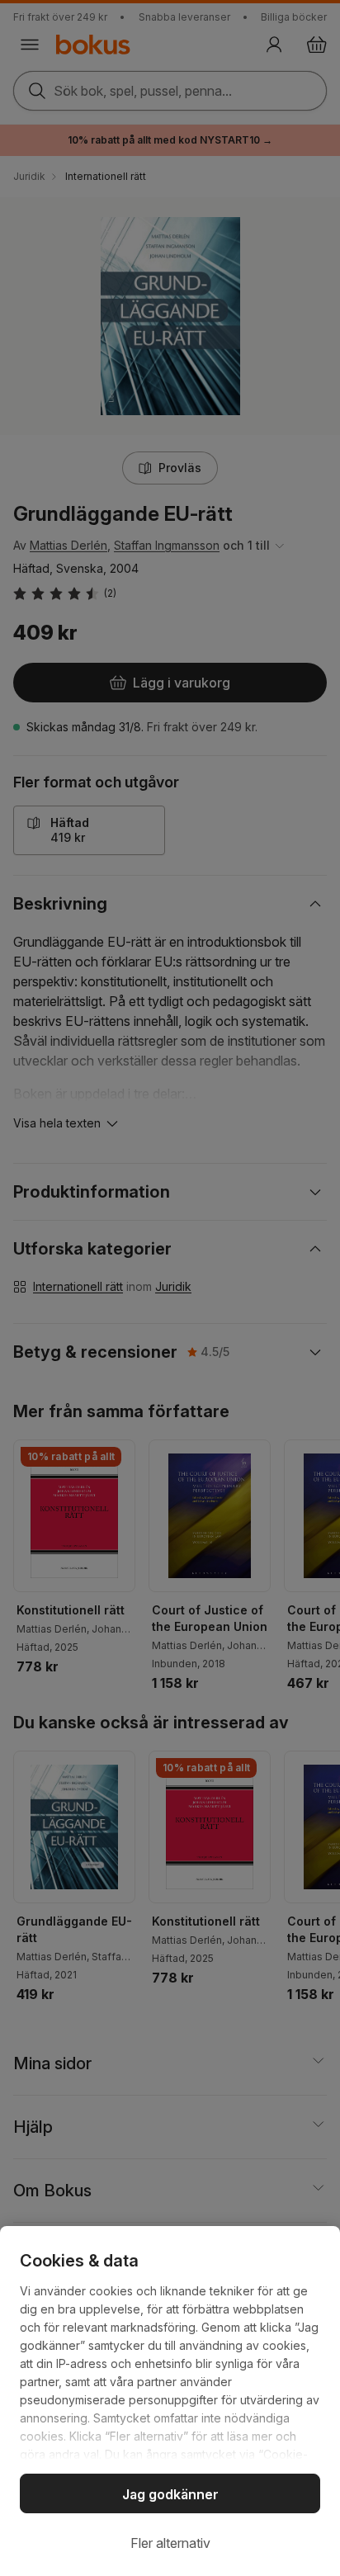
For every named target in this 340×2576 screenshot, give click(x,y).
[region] (170, 2401)
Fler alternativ (170, 2543)
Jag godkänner (170, 2494)
